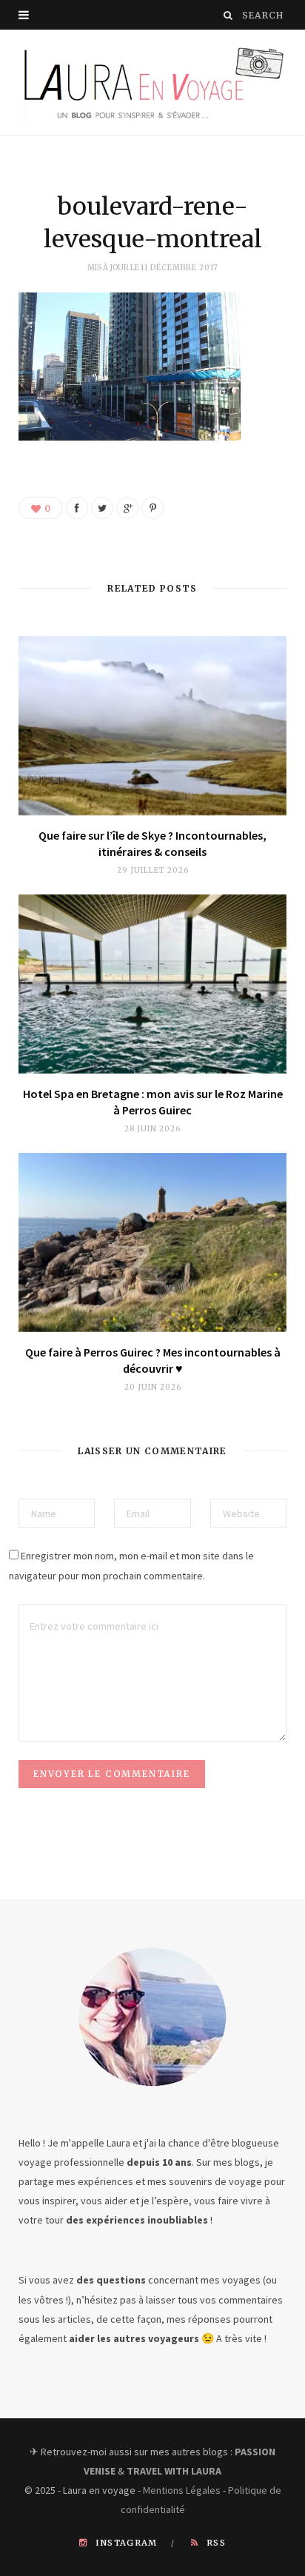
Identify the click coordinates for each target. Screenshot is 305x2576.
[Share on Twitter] (102, 508)
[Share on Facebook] (77, 508)
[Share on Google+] (127, 508)
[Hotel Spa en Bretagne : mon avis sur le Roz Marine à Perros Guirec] (152, 984)
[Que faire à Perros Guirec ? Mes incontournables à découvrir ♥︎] (152, 1242)
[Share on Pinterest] (152, 508)
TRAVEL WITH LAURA (174, 2471)
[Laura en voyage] (152, 83)
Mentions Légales (182, 2490)
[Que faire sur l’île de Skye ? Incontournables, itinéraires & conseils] (152, 726)
